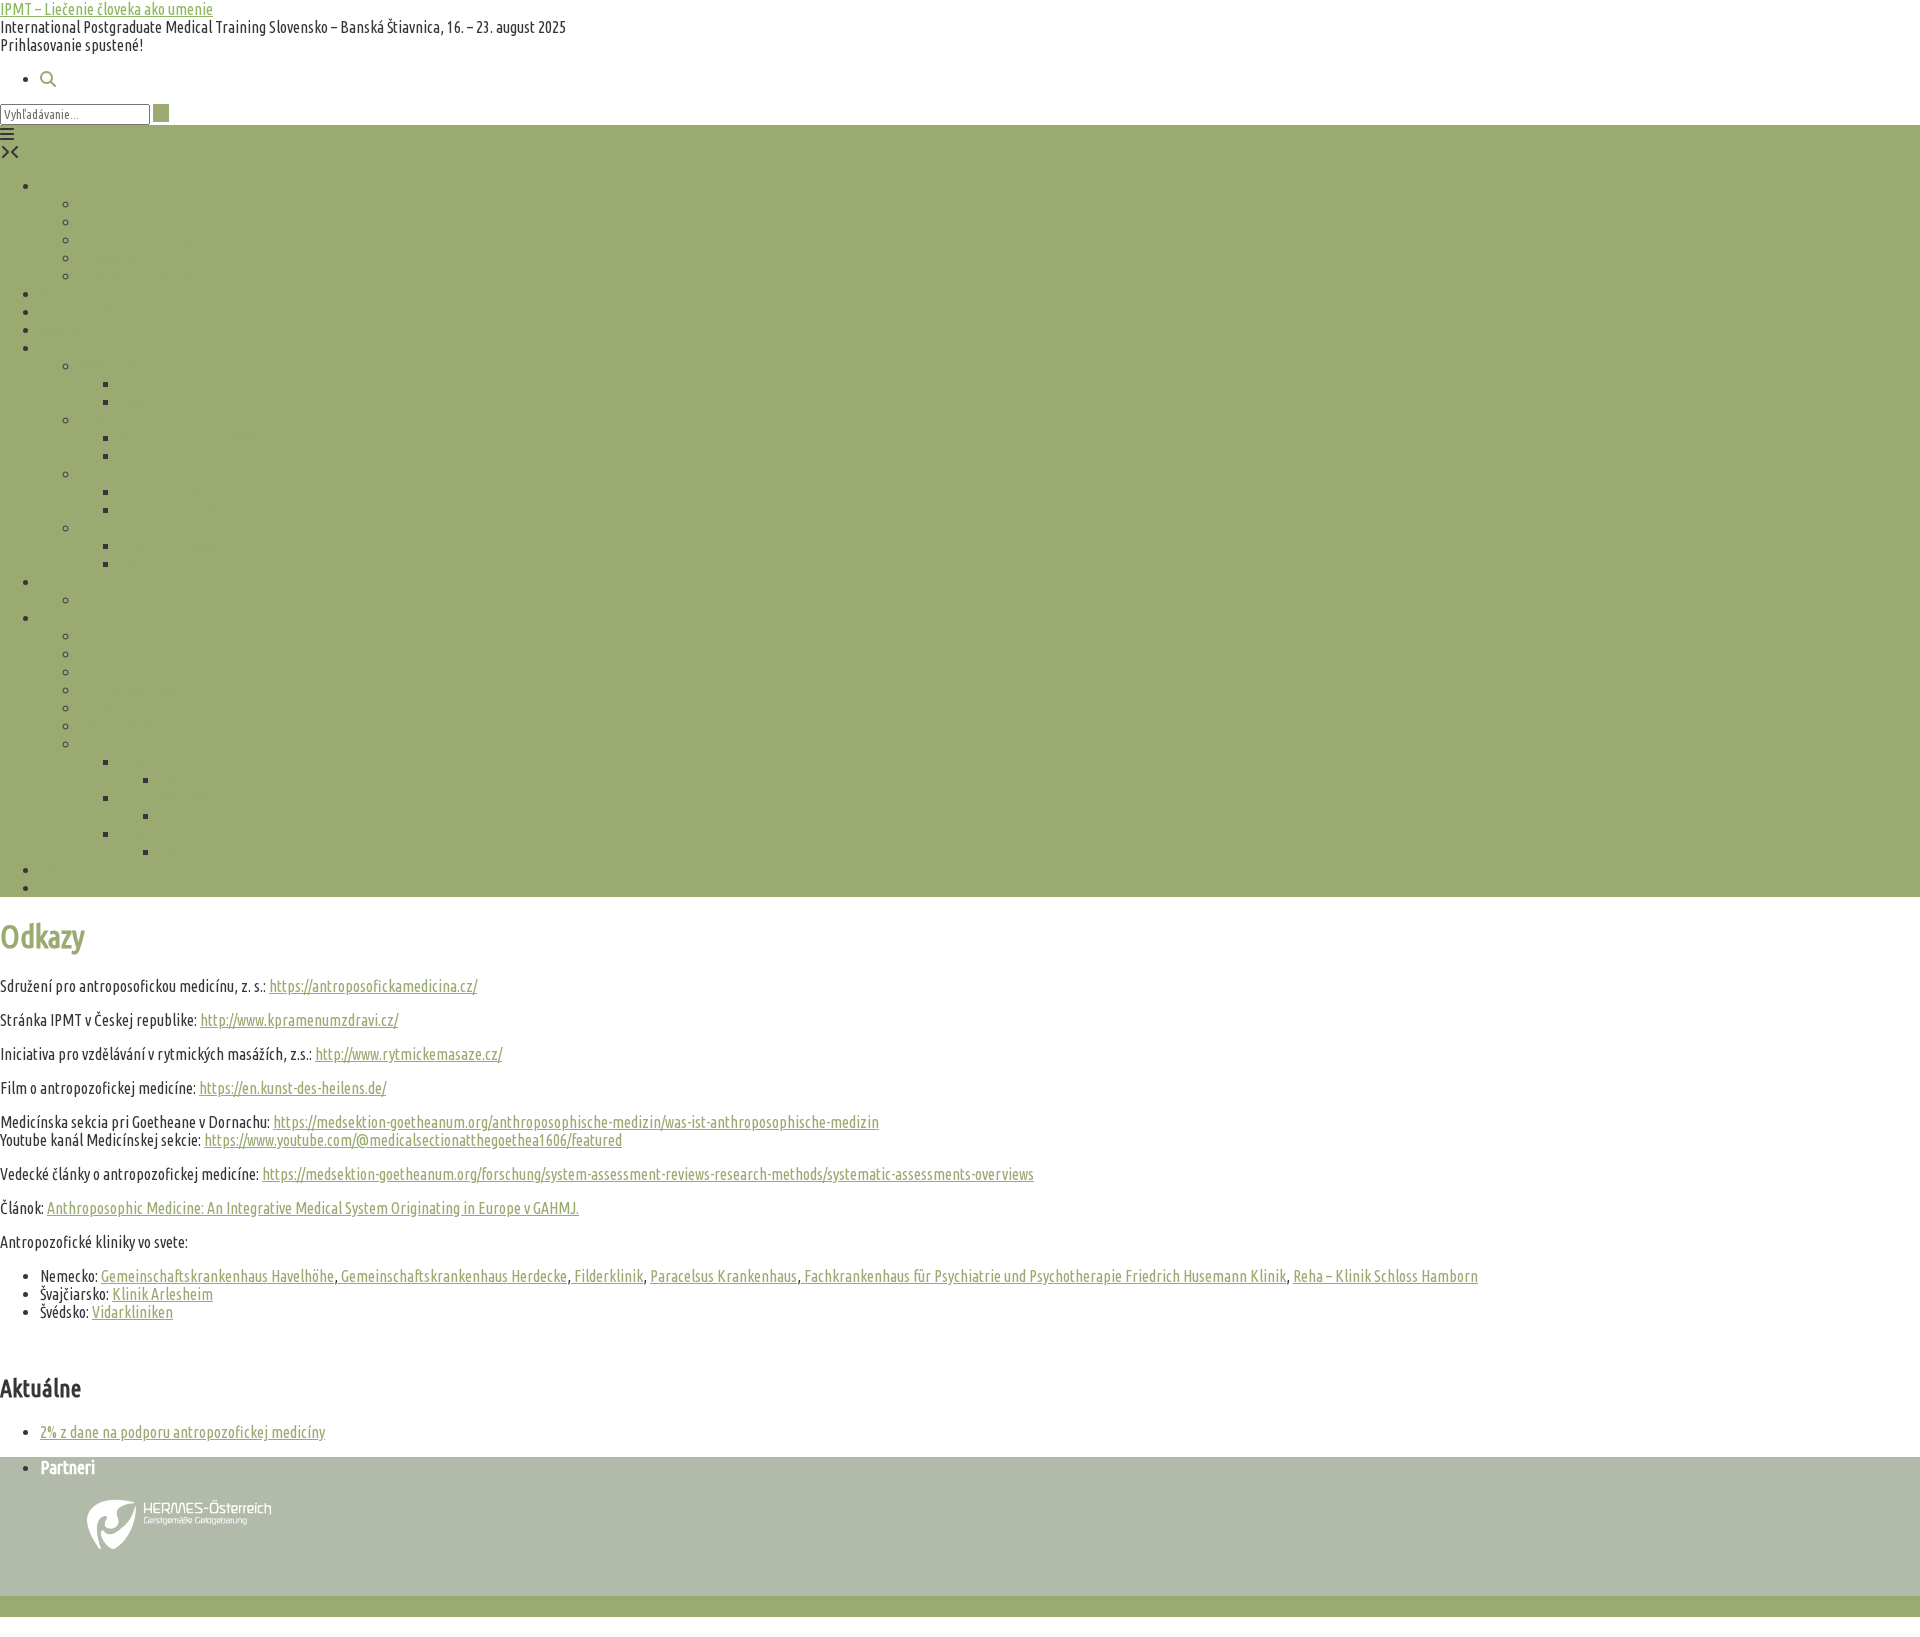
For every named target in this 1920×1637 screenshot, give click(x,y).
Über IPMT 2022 (168, 762)
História (64, 348)
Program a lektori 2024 (188, 546)
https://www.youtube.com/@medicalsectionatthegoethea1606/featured (413, 1140)
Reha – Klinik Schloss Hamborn (1385, 1276)
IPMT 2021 (111, 366)
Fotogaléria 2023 (169, 510)
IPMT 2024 (111, 528)
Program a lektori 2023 (188, 492)
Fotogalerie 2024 (209, 852)
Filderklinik (607, 1276)
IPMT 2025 (71, 186)
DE (49, 618)
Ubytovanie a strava (138, 276)
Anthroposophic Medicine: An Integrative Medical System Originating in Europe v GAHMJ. (313, 1208)
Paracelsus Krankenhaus (723, 1276)
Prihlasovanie (81, 294)
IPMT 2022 (111, 420)
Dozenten (109, 654)
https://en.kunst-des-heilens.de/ (292, 1088)
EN (48, 870)
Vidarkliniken (132, 1312)
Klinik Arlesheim (162, 1294)
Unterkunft (113, 708)
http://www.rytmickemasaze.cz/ (408, 1054)
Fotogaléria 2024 (169, 564)
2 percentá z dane (93, 888)
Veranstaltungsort (134, 690)
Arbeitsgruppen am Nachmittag (175, 672)
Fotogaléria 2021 (169, 402)
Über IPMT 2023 (168, 798)
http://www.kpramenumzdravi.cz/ (299, 1020)
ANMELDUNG (120, 726)
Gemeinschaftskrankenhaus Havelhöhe (217, 1276)
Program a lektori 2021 (188, 384)
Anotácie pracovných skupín (163, 240)
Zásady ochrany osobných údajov (932, 1606)
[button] (7, 134)
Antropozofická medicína (115, 312)
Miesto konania (126, 258)
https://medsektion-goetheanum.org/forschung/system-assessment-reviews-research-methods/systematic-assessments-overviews (648, 1174)
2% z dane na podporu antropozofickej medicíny (182, 1432)
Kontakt (64, 582)
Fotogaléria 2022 (169, 456)
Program (106, 204)
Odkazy (61, 330)
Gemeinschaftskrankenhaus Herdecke (452, 1276)
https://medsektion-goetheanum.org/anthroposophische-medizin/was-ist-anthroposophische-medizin (576, 1122)
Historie (104, 744)
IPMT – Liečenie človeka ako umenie (106, 9)
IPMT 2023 (111, 474)
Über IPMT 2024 (168, 834)
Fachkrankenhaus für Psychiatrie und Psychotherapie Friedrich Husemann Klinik (1043, 1276)
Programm (112, 636)
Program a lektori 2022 (188, 438)
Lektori (101, 222)
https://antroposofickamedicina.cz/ (373, 986)
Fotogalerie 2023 (209, 816)
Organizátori (118, 600)
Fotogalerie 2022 (209, 780)
